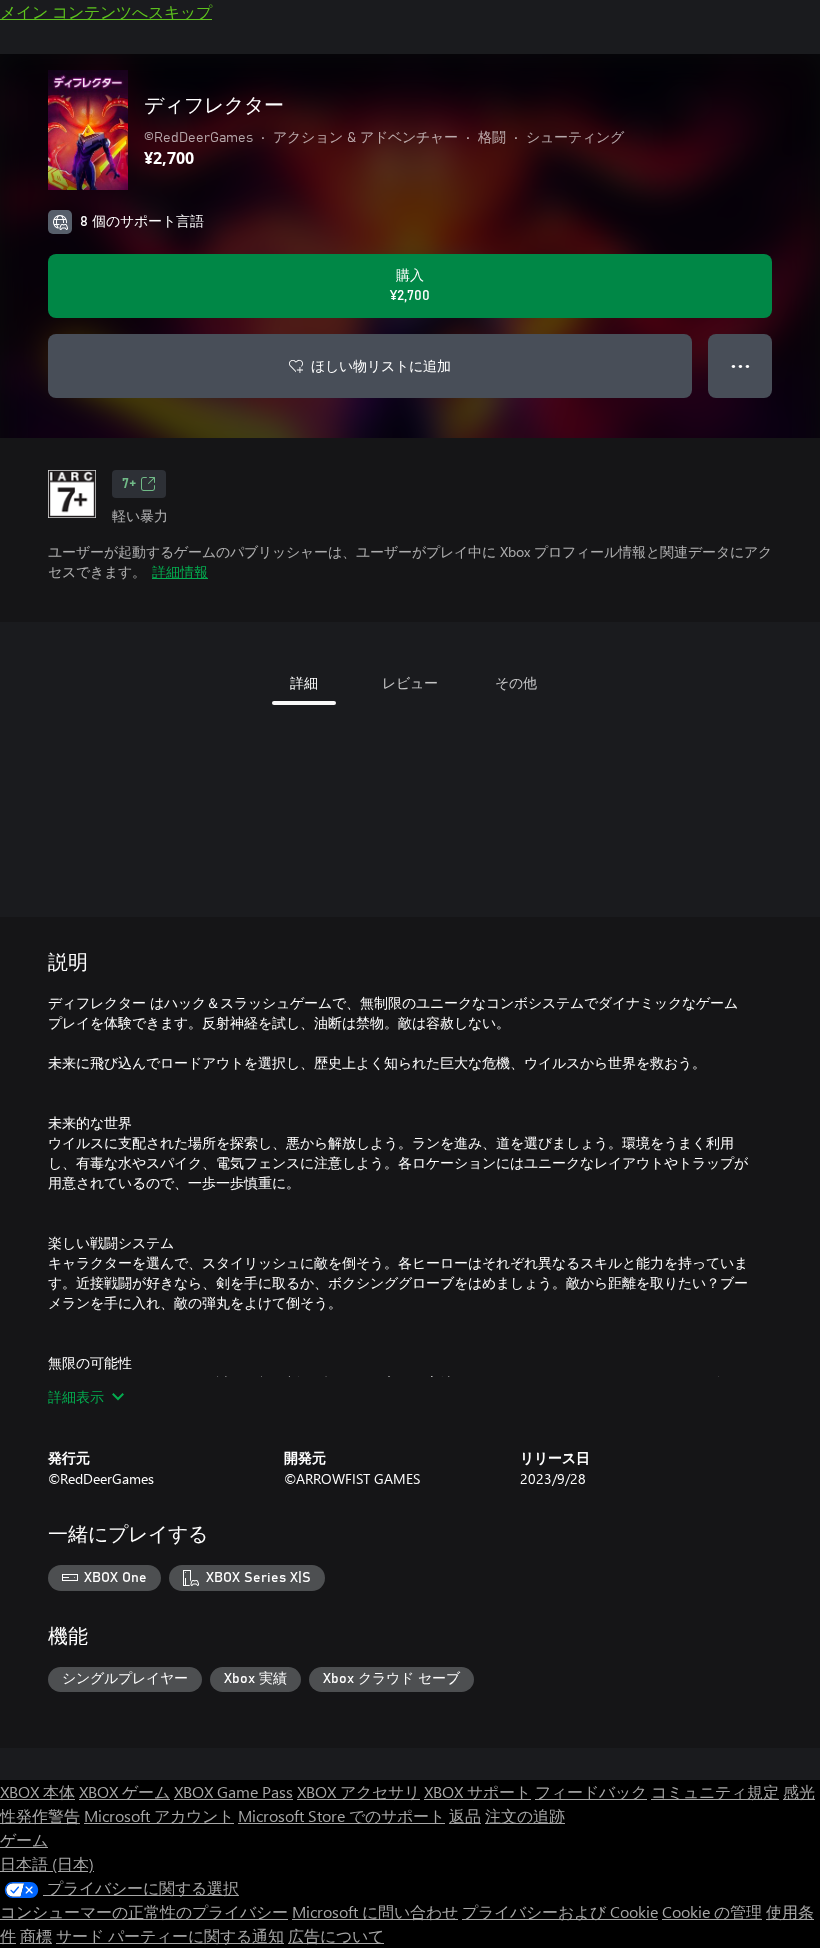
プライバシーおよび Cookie (560, 1911)
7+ (129, 484)
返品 (465, 1815)
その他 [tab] (516, 682)
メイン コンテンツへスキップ (106, 11)
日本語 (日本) (47, 1863)
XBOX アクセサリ (358, 1791)
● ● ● (740, 365)
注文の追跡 (525, 1815)
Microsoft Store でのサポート (341, 1815)
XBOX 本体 (37, 1791)
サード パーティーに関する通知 (170, 1935)
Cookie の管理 (712, 1911)
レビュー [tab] (410, 682)
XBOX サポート (477, 1791)
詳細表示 (76, 1396)
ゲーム (24, 1839)
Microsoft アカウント (159, 1815)
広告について (336, 1935)
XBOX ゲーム (124, 1791)
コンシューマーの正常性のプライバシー (144, 1911)
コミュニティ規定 (715, 1791)
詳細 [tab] (304, 682)
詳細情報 (180, 571)
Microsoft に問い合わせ (375, 1911)
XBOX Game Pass (233, 1791)
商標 (36, 1935)
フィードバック (591, 1791)
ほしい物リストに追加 (381, 365)
